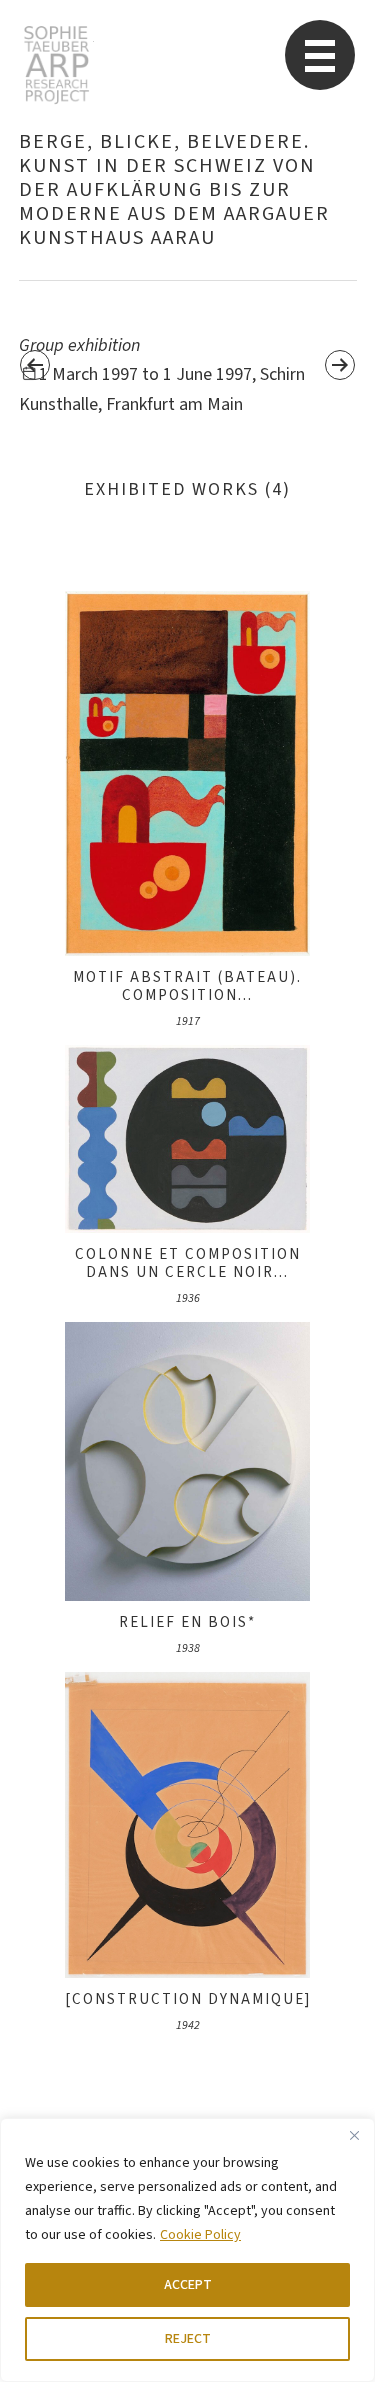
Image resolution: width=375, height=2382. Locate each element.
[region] (187, 2250)
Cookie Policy (200, 2235)
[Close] (354, 2135)
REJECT (188, 2339)
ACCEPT (188, 2285)
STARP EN (56, 65)
